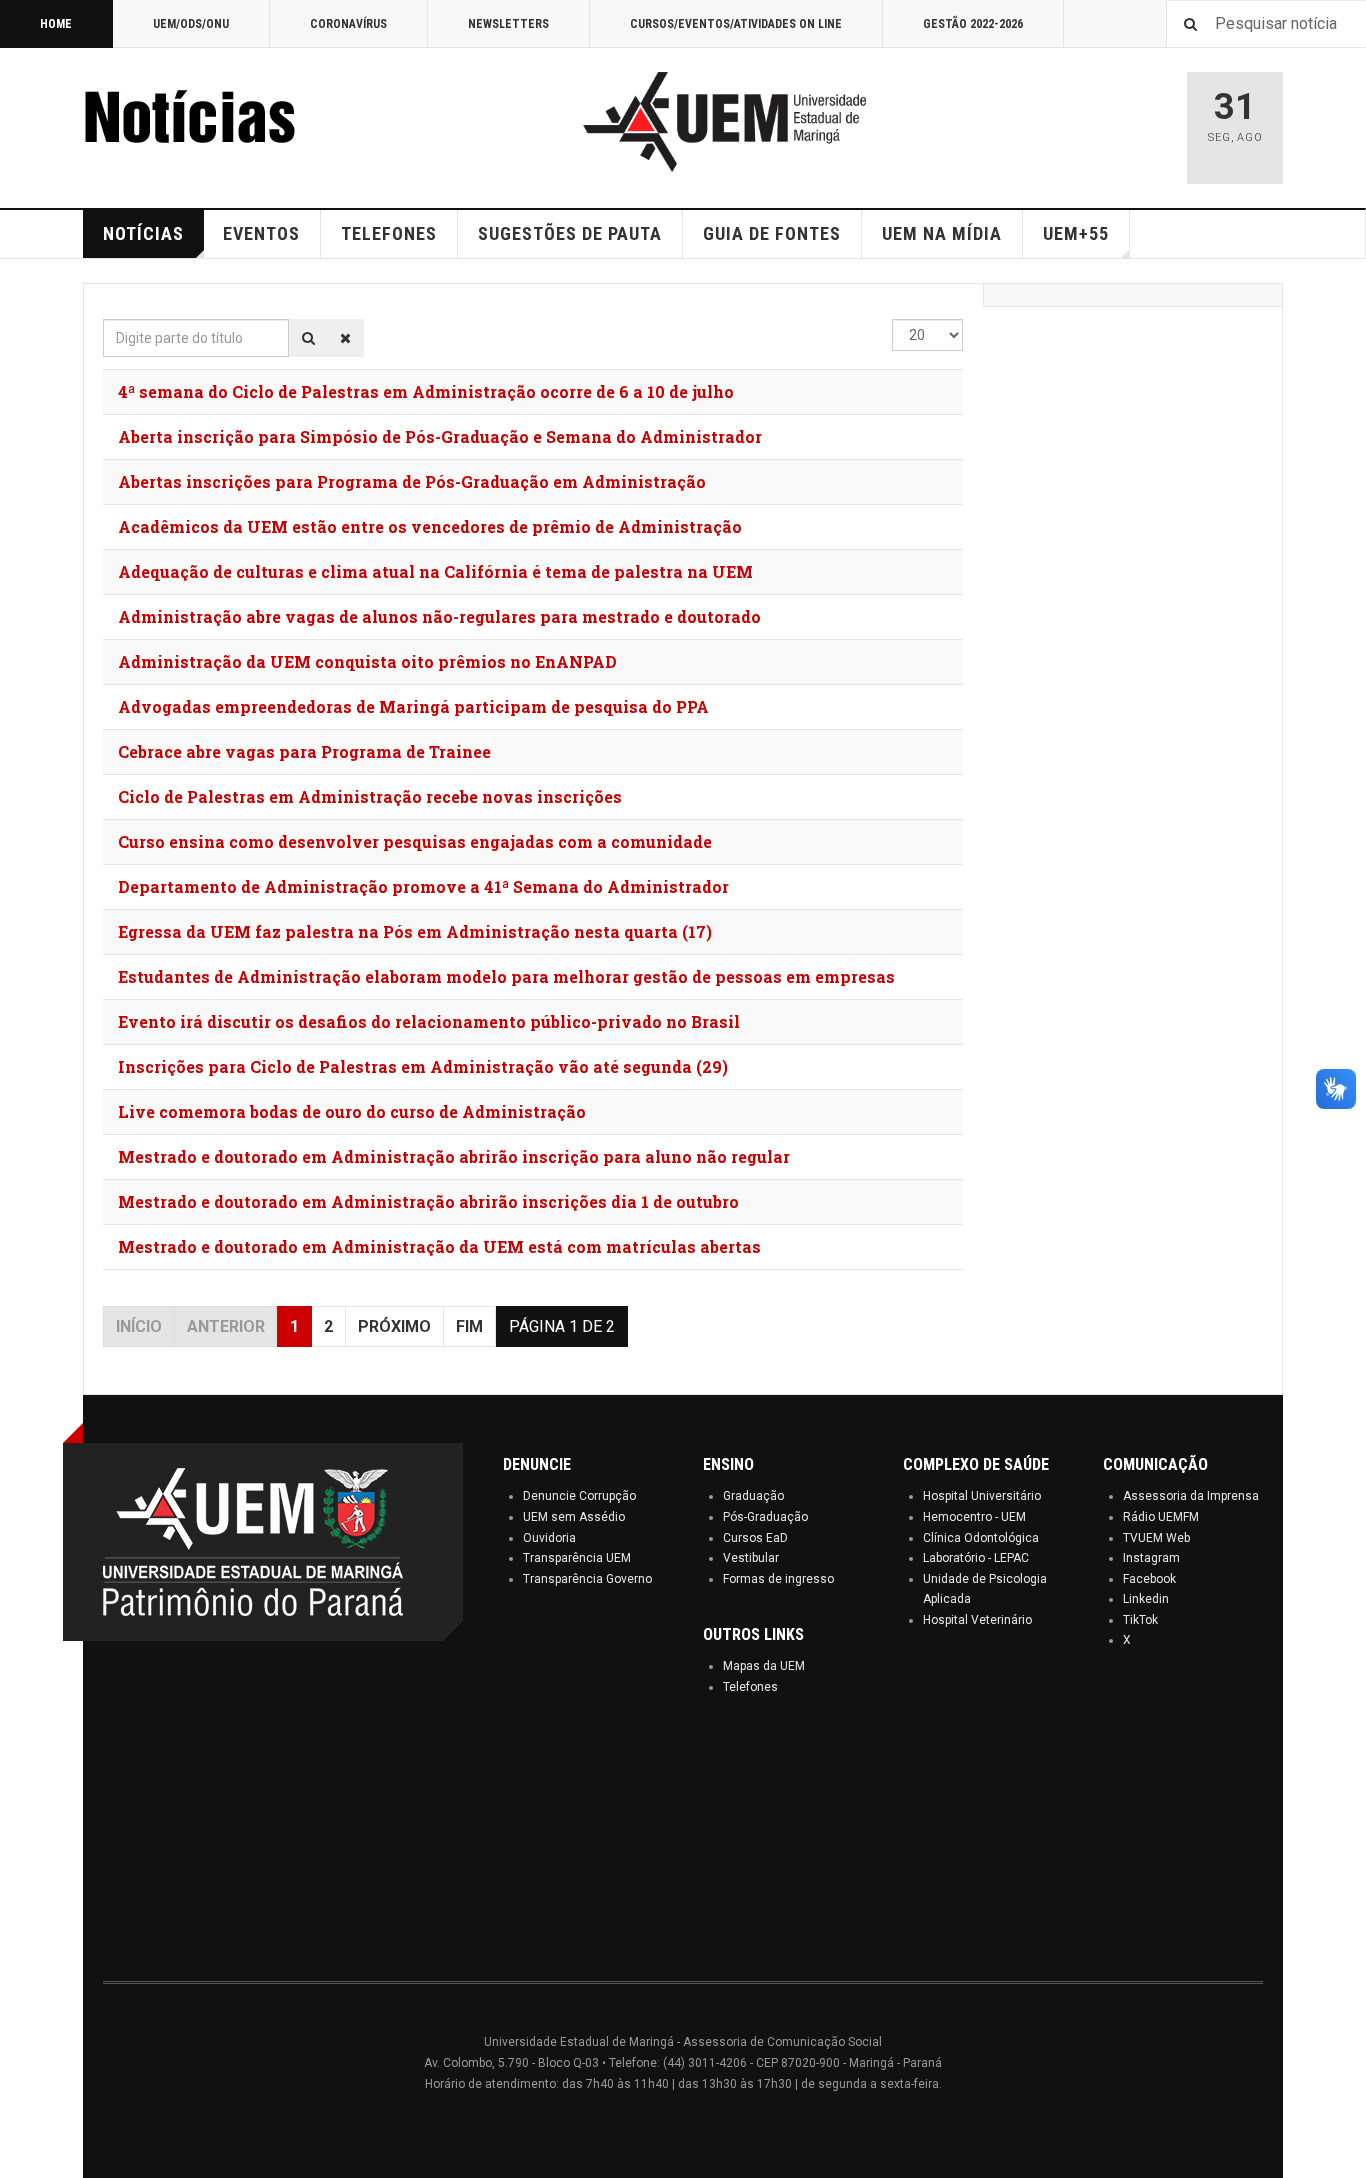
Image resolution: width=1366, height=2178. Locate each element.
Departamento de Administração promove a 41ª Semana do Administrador (423, 886)
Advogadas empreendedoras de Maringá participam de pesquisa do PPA (413, 706)
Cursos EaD (755, 1538)
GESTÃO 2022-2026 (973, 24)
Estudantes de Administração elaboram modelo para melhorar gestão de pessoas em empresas (506, 976)
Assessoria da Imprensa (1191, 1496)
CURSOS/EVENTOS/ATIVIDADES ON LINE (736, 24)
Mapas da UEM (764, 1666)
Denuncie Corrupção (579, 1496)
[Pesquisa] (308, 338)
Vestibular (751, 1558)
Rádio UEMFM (1161, 1517)
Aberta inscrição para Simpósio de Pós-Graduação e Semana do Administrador (440, 436)
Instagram (1151, 1558)
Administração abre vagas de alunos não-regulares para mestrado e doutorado (439, 616)
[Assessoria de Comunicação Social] (233, 122)
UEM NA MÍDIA (942, 233)
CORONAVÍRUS (348, 24)
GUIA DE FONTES (772, 233)
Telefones (750, 1687)
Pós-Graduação (765, 1517)
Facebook (1149, 1579)
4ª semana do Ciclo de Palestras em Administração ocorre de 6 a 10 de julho (426, 391)
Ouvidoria (549, 1538)
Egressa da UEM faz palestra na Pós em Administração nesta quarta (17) (415, 931)
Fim (469, 1326)
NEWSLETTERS (508, 24)
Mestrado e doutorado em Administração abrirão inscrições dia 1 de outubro (428, 1201)
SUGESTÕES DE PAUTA (570, 233)
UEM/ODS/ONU (191, 24)
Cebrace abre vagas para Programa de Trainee (304, 751)
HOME (56, 24)
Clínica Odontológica (981, 1538)
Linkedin (1146, 1599)
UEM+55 (1076, 233)
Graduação (753, 1496)
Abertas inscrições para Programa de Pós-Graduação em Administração (412, 481)
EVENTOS (261, 233)
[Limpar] (345, 338)
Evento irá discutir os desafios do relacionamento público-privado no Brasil (429, 1021)
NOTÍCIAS (143, 233)
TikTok (1140, 1620)
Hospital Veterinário (977, 1620)
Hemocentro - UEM (974, 1517)
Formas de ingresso (778, 1579)
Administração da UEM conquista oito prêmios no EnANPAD (367, 661)
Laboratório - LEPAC (976, 1558)
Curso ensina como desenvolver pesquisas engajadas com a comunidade (415, 841)
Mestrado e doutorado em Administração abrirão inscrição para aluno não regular (454, 1156)
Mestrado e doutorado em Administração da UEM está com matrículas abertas (439, 1246)
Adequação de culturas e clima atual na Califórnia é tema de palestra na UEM (435, 571)
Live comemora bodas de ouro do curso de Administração (352, 1111)
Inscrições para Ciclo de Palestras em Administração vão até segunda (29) (423, 1066)
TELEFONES (389, 233)
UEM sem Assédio (574, 1517)
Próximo (394, 1326)
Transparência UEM (577, 1558)
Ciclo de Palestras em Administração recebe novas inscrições (370, 796)
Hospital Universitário (982, 1496)
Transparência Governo (587, 1579)
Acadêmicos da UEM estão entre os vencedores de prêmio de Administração (430, 526)
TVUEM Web (1156, 1538)
